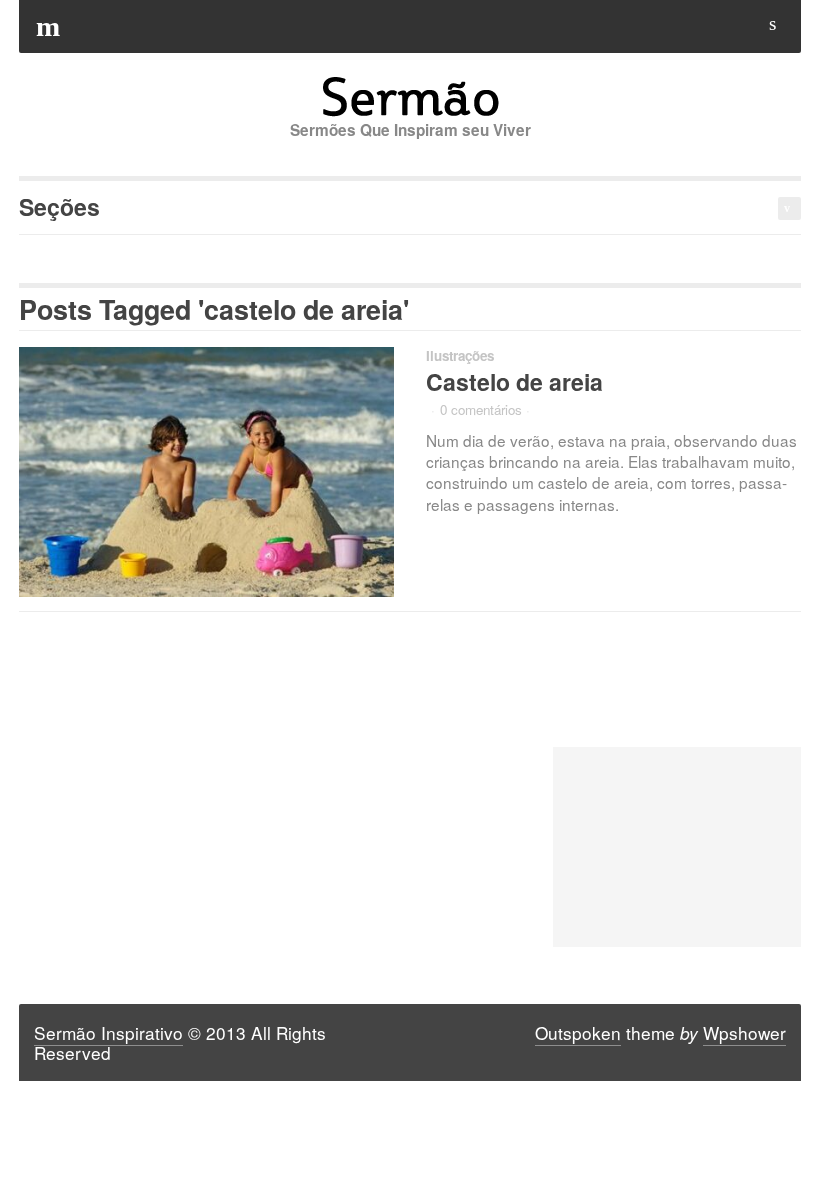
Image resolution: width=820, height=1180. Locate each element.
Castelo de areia (514, 381)
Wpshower (744, 1032)
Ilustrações (460, 355)
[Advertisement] (676, 847)
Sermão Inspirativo (108, 1032)
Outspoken (578, 1032)
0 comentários (481, 409)
